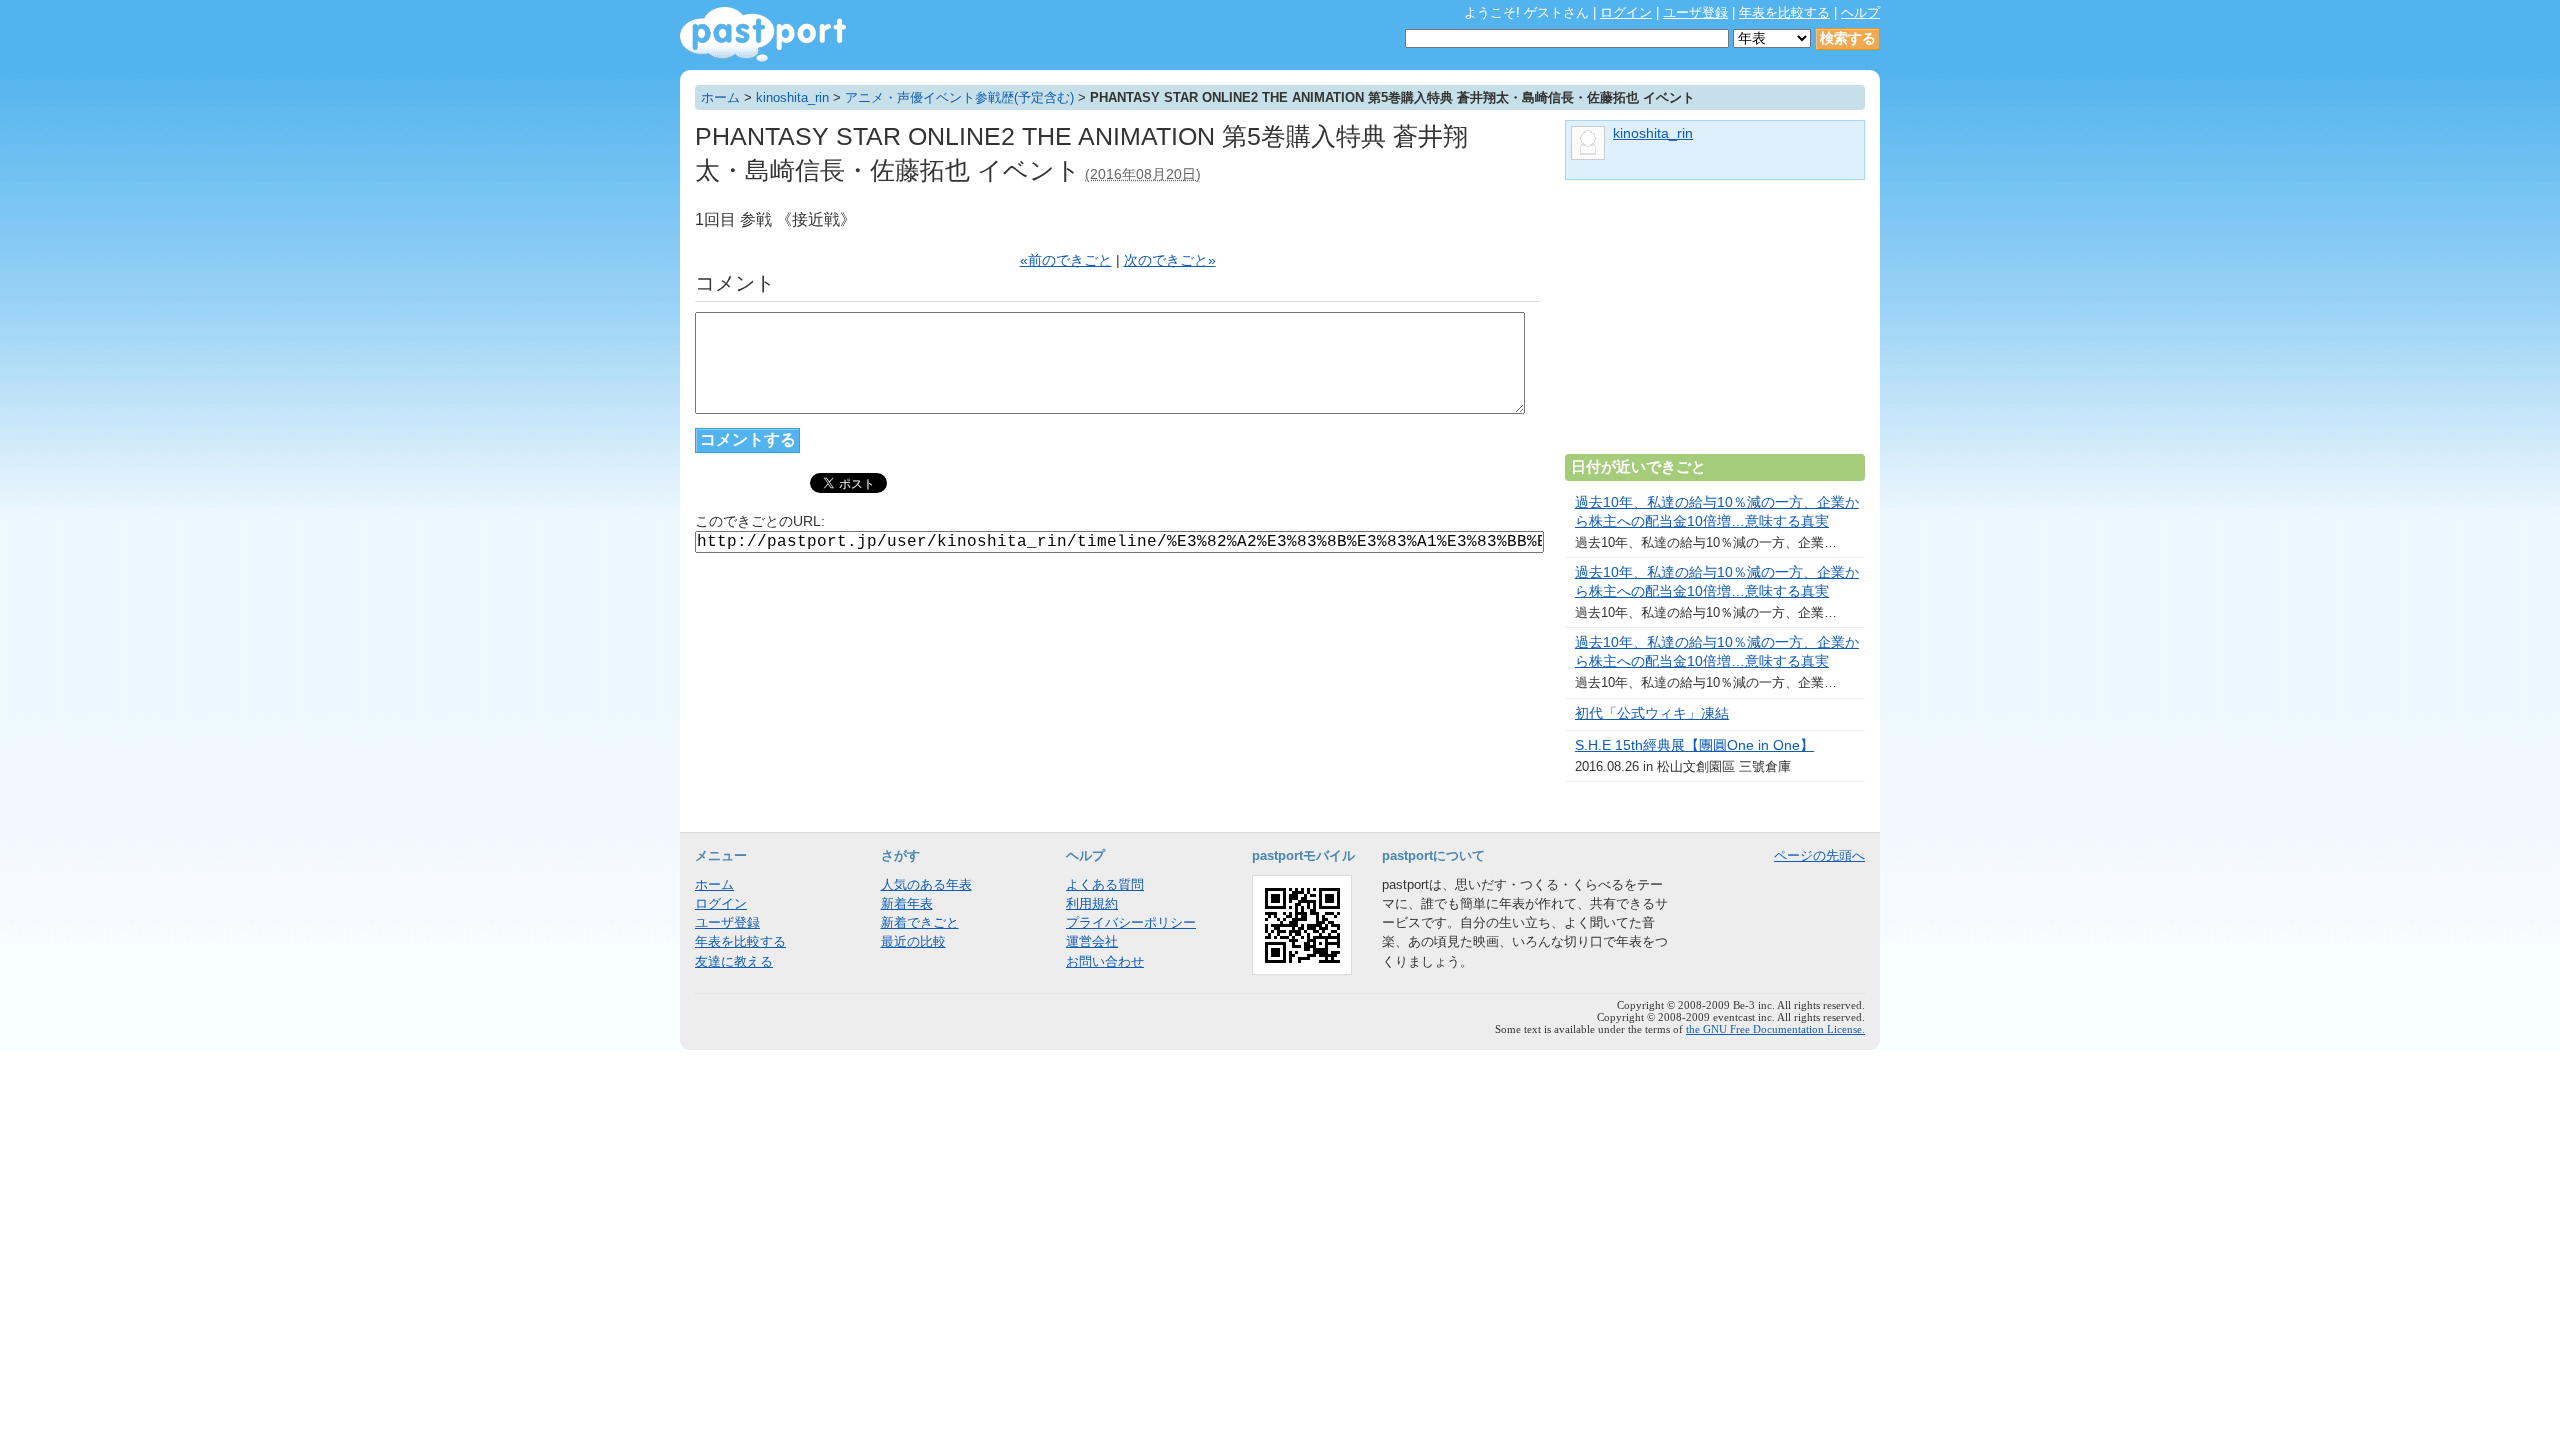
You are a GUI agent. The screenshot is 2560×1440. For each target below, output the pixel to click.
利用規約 (1092, 903)
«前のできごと (1066, 260)
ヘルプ (1860, 12)
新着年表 (907, 903)
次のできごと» (1170, 260)
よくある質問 (1105, 884)
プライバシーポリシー (1131, 922)
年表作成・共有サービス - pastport (763, 34)
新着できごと (920, 922)
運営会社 (1092, 941)
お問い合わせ (1105, 961)
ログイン (1626, 12)
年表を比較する (1784, 12)
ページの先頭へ (1819, 855)
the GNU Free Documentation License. (1775, 1029)
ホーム (720, 97)
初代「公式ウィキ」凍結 (1652, 713)
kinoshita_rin (792, 97)
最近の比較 (913, 941)
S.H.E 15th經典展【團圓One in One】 (1694, 745)
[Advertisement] (1715, 325)
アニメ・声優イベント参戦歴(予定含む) (959, 97)
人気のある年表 (926, 884)
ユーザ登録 (1695, 12)
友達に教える (734, 961)
